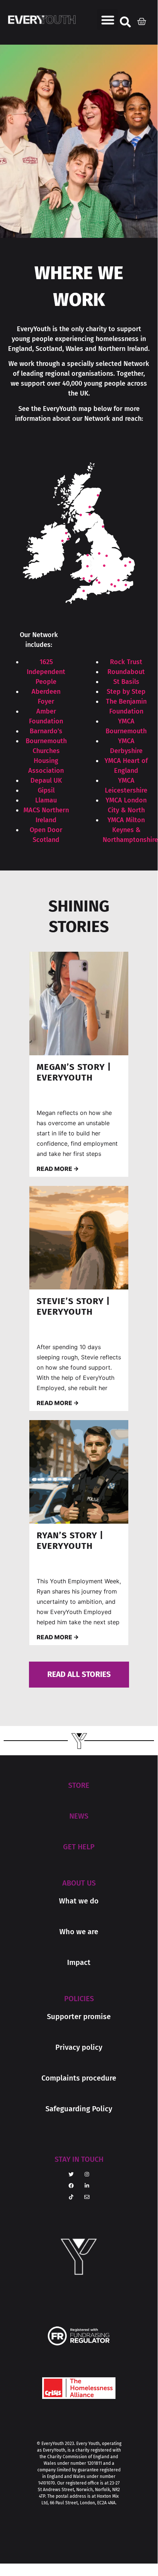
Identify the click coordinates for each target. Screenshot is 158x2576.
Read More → (58, 1169)
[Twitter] (71, 2174)
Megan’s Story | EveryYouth (74, 1072)
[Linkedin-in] (87, 2186)
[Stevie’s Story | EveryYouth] (79, 1238)
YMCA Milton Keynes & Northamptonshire (130, 830)
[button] (108, 20)
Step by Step (126, 692)
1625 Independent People (46, 672)
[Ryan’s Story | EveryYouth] (79, 1472)
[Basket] (144, 20)
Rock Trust (126, 662)
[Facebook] (71, 2186)
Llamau (46, 800)
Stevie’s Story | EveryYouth (73, 1306)
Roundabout (126, 672)
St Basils (126, 682)
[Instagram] (87, 2174)
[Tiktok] (71, 2197)
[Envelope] (87, 2197)
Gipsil (46, 790)
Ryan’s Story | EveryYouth (70, 1541)
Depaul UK (46, 780)
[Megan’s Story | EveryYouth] (79, 1004)
